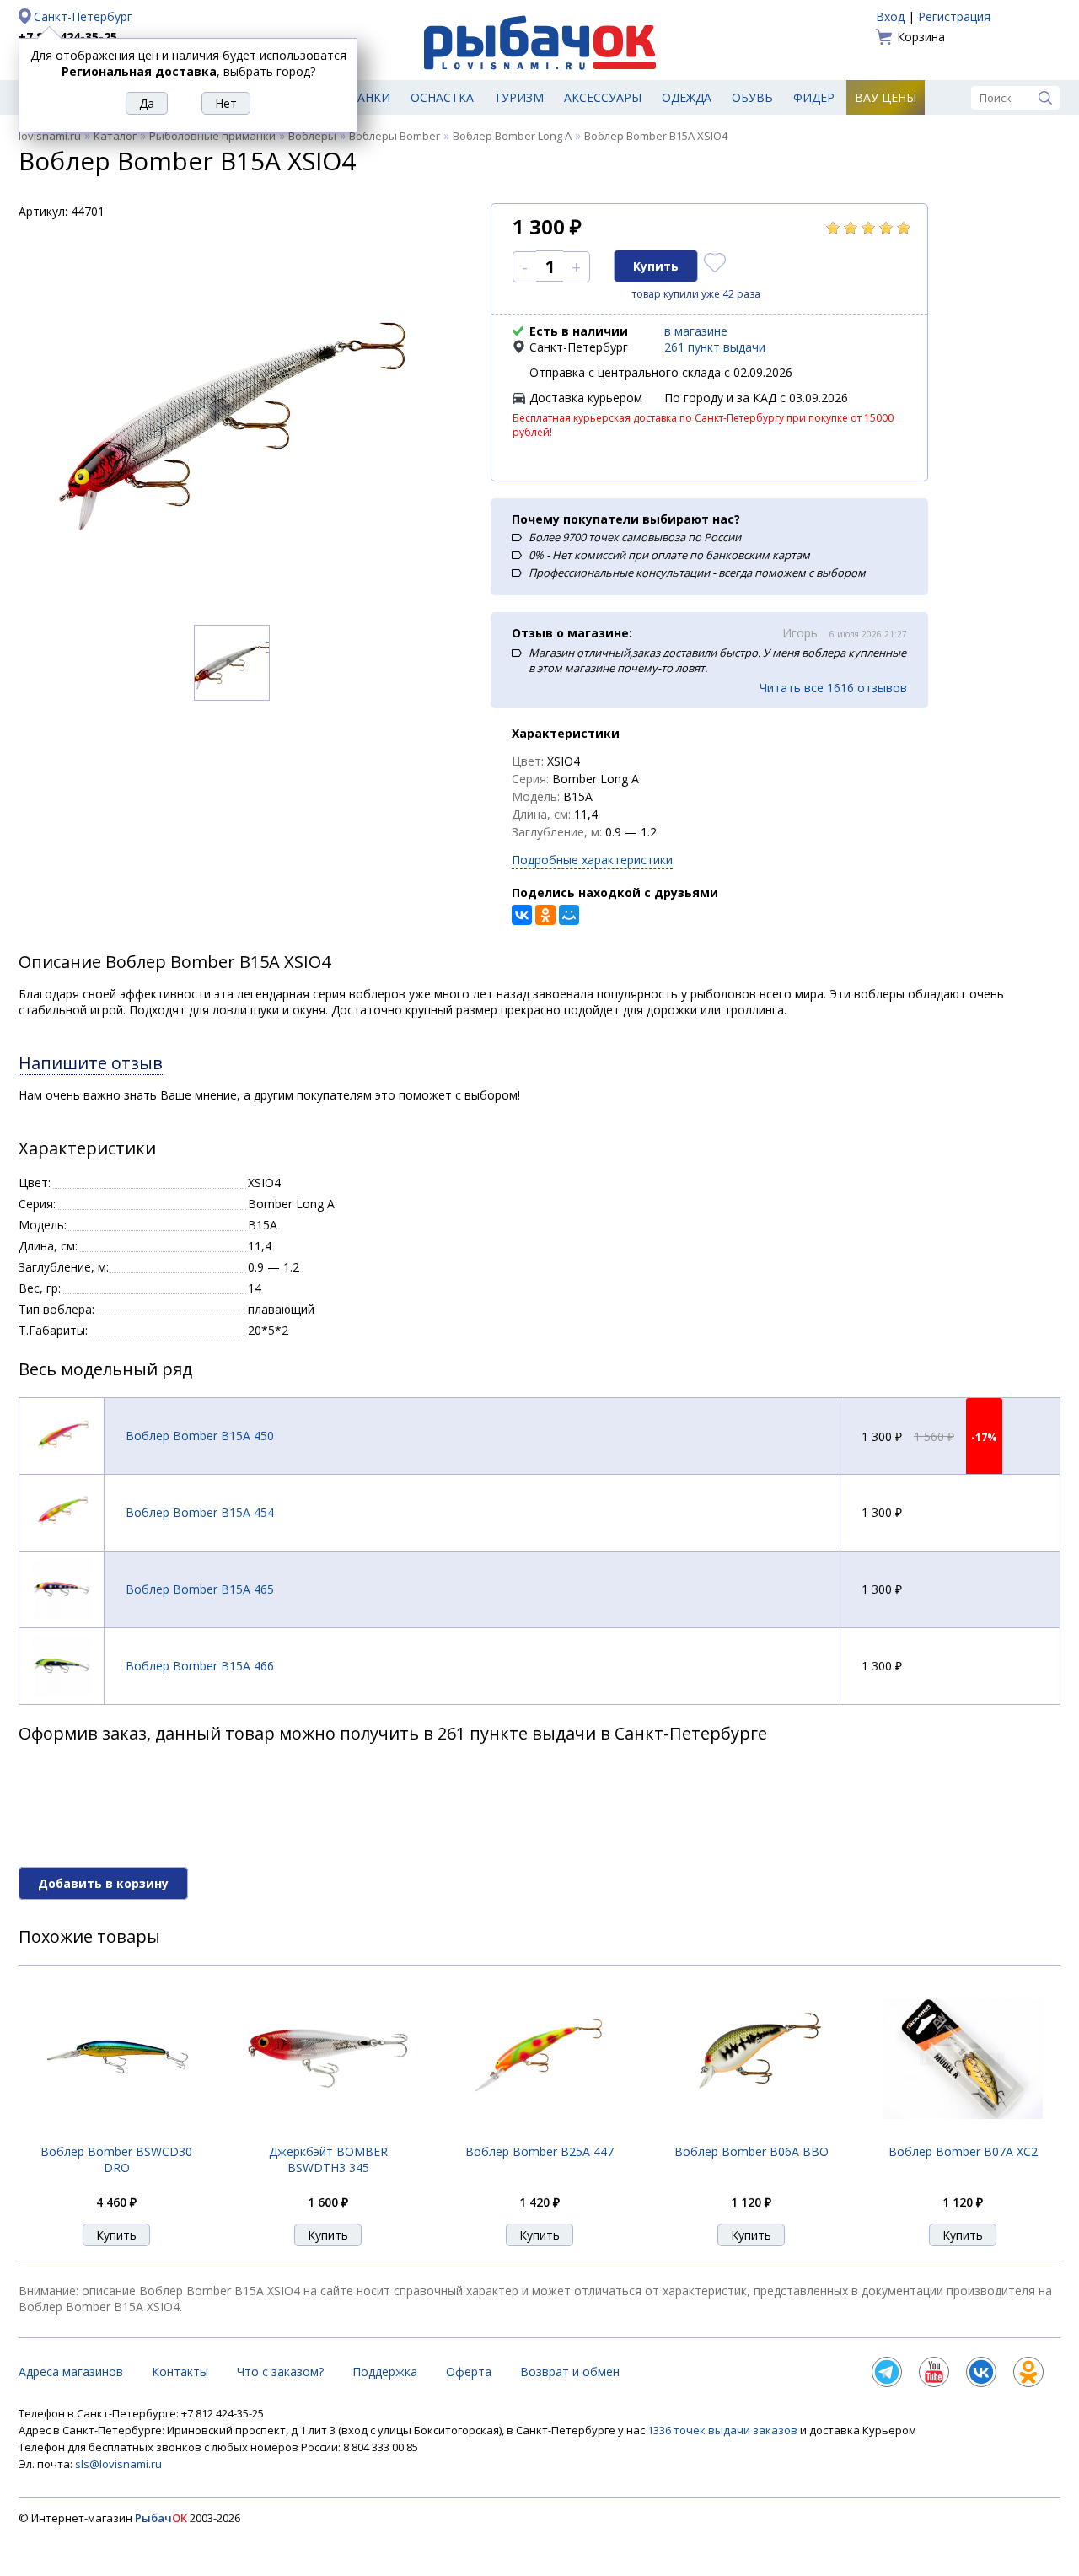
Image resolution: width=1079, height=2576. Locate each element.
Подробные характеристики (592, 860)
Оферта (469, 2372)
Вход (890, 16)
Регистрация (954, 16)
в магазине (696, 331)
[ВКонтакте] (522, 915)
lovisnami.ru (50, 136)
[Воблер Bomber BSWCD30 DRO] (116, 2134)
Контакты (180, 2372)
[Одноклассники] (545, 915)
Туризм (519, 97)
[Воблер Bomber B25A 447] (539, 2134)
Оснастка (442, 97)
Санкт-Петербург (83, 16)
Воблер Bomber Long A (512, 136)
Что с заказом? (280, 2372)
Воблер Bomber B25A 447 (539, 2151)
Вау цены (886, 97)
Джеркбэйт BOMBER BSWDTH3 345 (328, 2159)
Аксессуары (603, 97)
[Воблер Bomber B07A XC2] (963, 2135)
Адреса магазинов (71, 2372)
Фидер (814, 97)
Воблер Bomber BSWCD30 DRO (116, 2159)
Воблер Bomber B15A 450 (200, 1436)
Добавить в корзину (103, 1883)
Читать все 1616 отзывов (833, 688)
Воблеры (312, 136)
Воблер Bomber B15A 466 (200, 1666)
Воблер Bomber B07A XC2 (963, 2151)
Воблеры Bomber (395, 136)
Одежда (687, 97)
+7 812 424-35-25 (68, 37)
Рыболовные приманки (212, 136)
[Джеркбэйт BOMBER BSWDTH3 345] (328, 2134)
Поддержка (385, 2372)
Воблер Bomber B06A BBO (752, 2151)
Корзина (921, 37)
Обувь (752, 97)
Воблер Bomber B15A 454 (200, 1512)
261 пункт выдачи (715, 347)
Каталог (115, 136)
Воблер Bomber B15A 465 (200, 1589)
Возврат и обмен (570, 2372)
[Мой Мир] (569, 915)
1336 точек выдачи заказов (724, 2430)
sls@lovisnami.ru (118, 2464)
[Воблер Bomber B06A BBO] (751, 2134)
